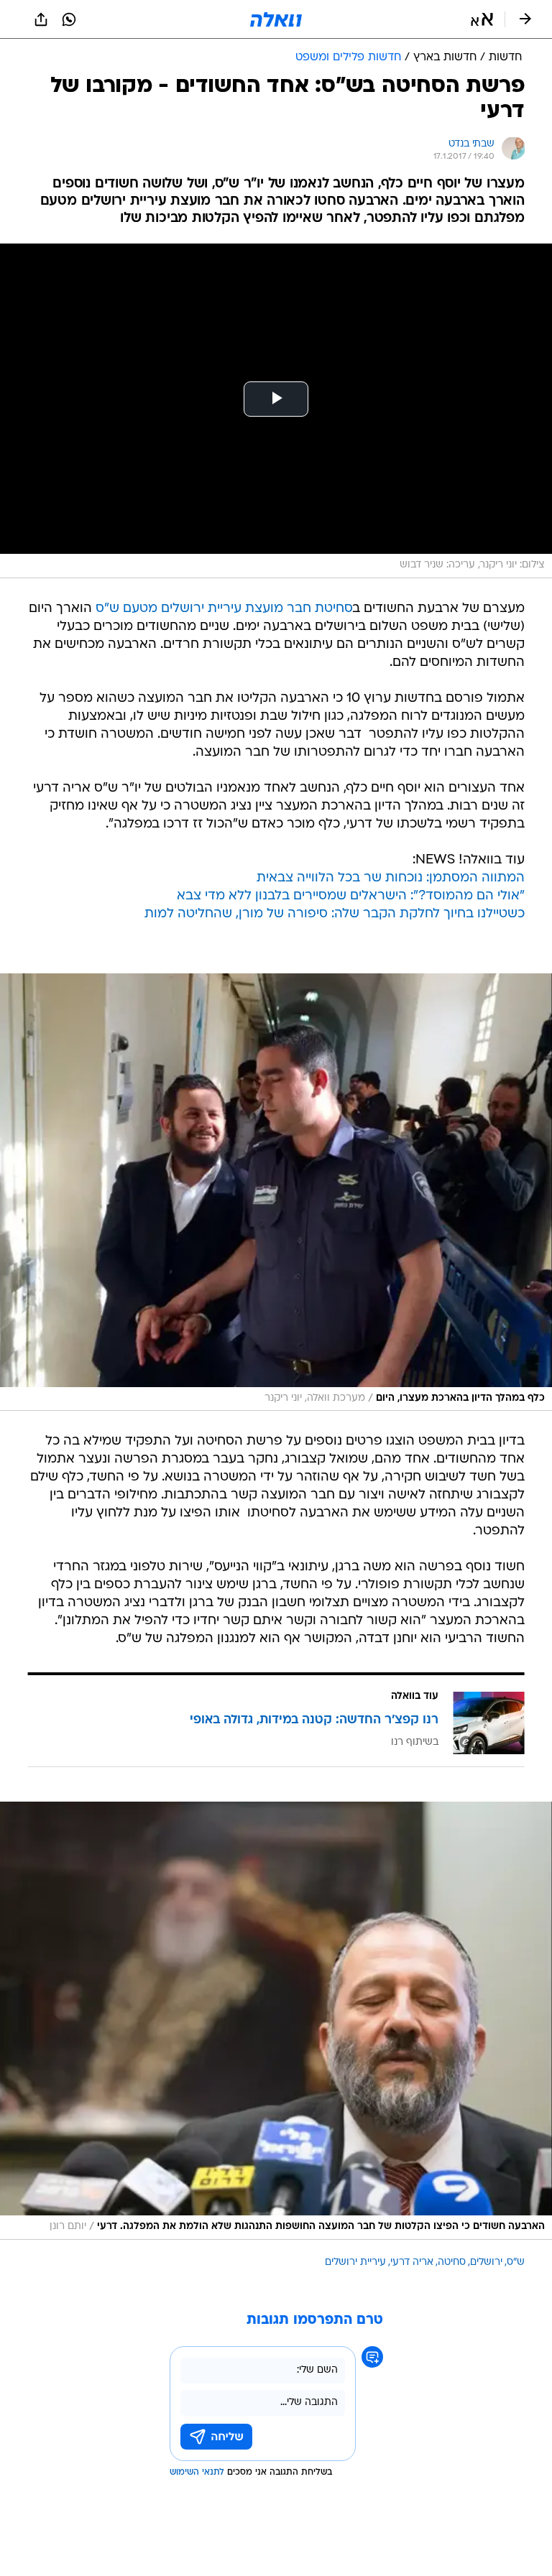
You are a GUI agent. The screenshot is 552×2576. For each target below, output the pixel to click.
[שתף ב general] (41, 19)
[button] (482, 19)
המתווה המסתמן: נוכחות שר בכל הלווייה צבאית (391, 878)
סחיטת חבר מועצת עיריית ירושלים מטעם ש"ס (224, 609)
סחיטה (452, 2262)
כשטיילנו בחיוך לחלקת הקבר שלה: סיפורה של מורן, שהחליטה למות (335, 914)
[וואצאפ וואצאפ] (69, 19)
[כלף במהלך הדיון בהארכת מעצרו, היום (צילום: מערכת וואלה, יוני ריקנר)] (276, 1192)
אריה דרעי (412, 2262)
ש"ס (516, 2262)
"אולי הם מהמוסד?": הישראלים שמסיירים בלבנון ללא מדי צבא (351, 896)
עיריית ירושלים (355, 2262)
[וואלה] (276, 19)
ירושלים (486, 2262)
